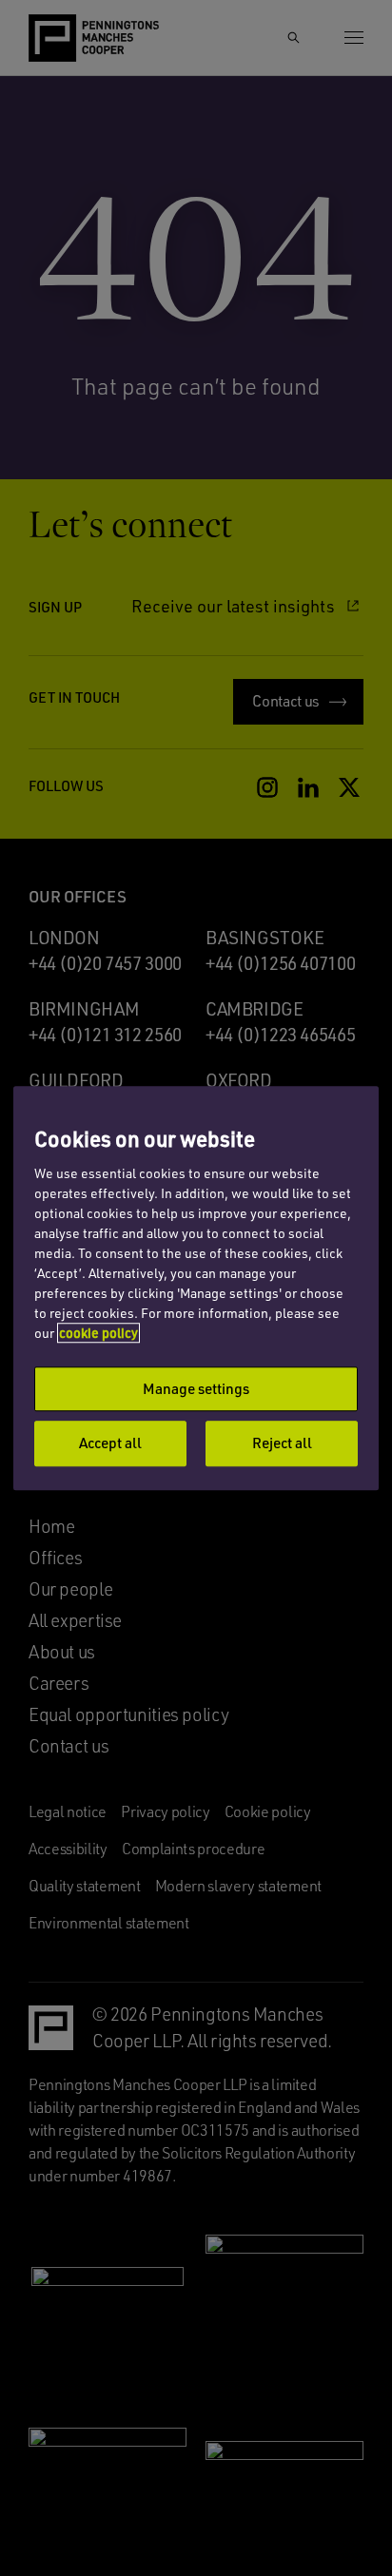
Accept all (110, 1443)
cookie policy (98, 1333)
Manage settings (196, 1388)
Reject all (282, 1443)
